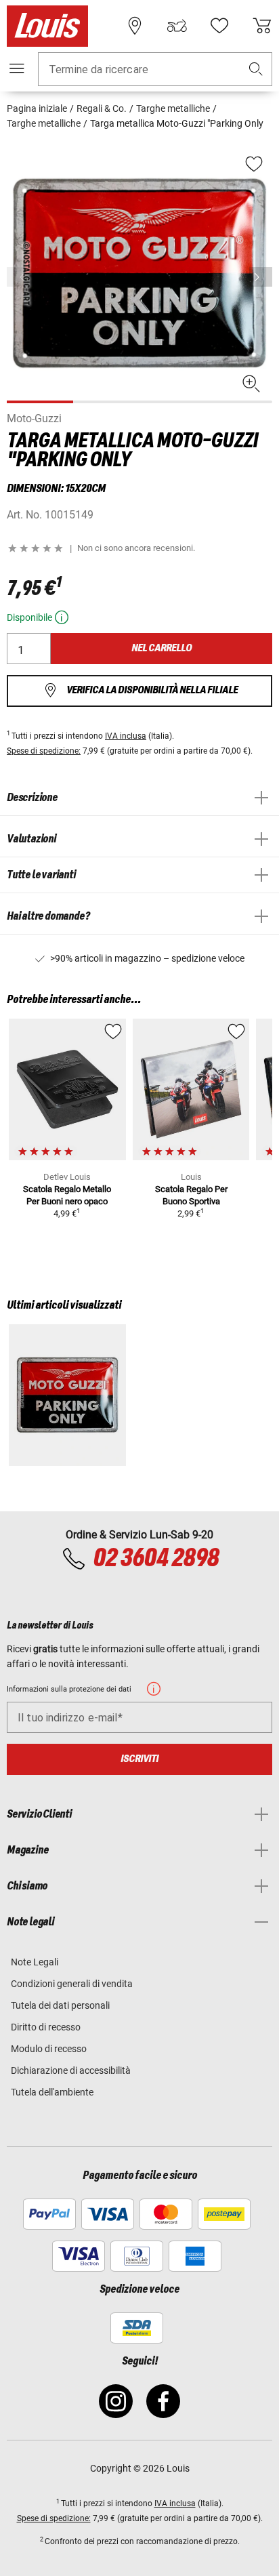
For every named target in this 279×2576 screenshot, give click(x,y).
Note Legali (35, 1962)
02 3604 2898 (156, 1559)
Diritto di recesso (46, 2027)
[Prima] (261, 277)
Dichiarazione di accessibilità (71, 2070)
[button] (256, 69)
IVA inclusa (126, 736)
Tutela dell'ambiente (52, 2092)
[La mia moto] (177, 26)
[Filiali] (135, 26)
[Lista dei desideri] (219, 26)
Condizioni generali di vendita (72, 1984)
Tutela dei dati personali (60, 2005)
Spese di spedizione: (44, 751)
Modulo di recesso (49, 2049)
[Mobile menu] (17, 68)
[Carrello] (262, 26)
